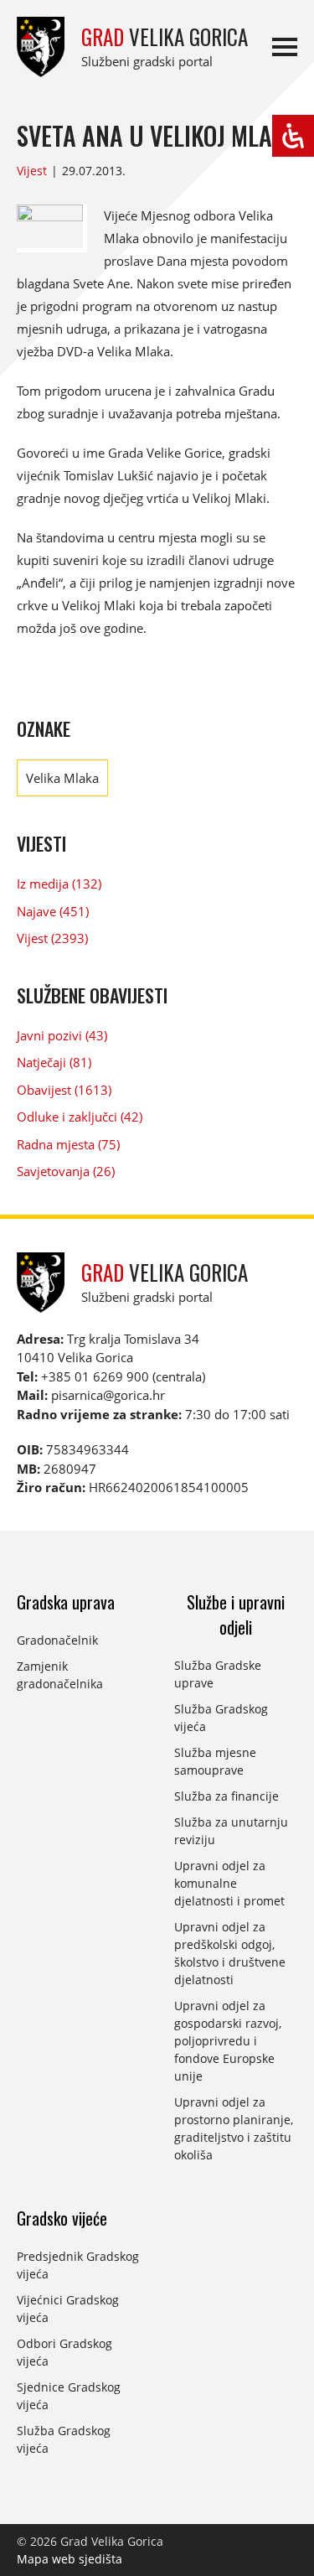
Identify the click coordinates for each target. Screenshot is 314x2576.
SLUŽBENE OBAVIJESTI (92, 995)
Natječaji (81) (54, 1062)
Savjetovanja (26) (66, 1171)
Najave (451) (53, 911)
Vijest (32, 171)
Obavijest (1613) (64, 1090)
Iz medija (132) (59, 884)
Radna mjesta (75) (68, 1144)
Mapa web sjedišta (69, 2559)
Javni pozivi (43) (62, 1035)
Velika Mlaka (62, 778)
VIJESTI (41, 843)
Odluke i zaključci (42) (80, 1117)
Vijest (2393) (52, 938)
